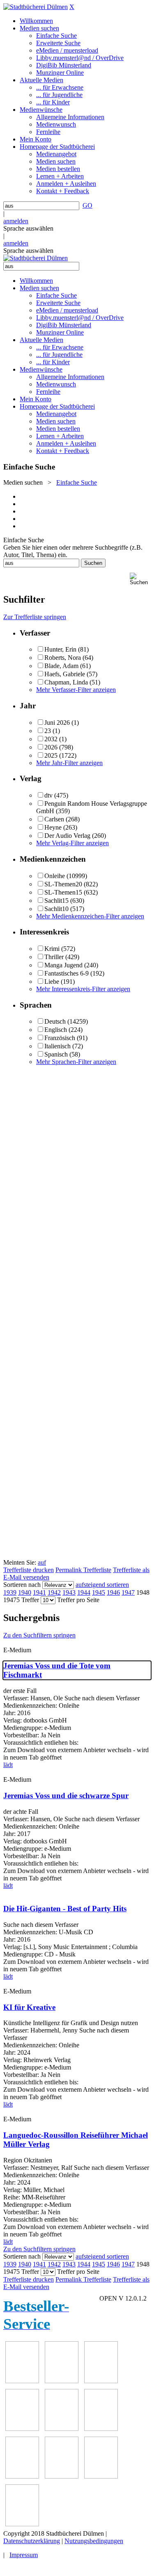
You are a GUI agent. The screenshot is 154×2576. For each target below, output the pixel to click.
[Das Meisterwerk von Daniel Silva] (101, 2429)
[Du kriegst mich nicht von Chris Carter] (22, 2476)
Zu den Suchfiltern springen (39, 1635)
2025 (51, 755)
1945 (99, 1592)
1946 (113, 1592)
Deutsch (55, 1021)
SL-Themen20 (63, 884)
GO (87, 205)
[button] (140, 579)
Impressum (24, 2555)
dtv (48, 795)
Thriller (54, 957)
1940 (25, 1592)
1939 (10, 1592)
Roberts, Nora (63, 658)
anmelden (16, 221)
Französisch (60, 1038)
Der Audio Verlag (67, 836)
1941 (39, 1592)
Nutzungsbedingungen (94, 2541)
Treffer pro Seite (78, 1600)
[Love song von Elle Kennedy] (22, 2429)
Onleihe (55, 876)
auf (42, 1562)
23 (48, 731)
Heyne (53, 827)
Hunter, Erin (60, 649)
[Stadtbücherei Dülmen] (36, 7)
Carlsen (54, 819)
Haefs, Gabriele (65, 674)
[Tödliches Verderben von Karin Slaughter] (22, 2524)
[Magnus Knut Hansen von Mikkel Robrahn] (101, 2381)
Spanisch (56, 1054)
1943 (69, 1592)
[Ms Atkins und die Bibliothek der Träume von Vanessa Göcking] (62, 2381)
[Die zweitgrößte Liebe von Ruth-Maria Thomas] (101, 2476)
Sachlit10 (56, 909)
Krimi (52, 949)
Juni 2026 (57, 723)
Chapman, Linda (66, 682)
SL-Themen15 (63, 892)
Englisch (56, 1030)
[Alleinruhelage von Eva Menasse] (22, 2381)
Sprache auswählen (28, 228)
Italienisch (57, 1046)
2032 (51, 739)
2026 (51, 747)
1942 (54, 1592)
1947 (128, 1592)
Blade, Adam (61, 666)
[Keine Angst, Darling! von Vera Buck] (62, 2429)
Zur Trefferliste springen (35, 617)
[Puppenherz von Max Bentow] (62, 2476)
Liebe (52, 982)
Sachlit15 (56, 901)
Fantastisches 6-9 (67, 973)
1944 (84, 1592)
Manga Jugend (63, 965)
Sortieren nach (22, 1585)
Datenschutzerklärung (32, 2541)
